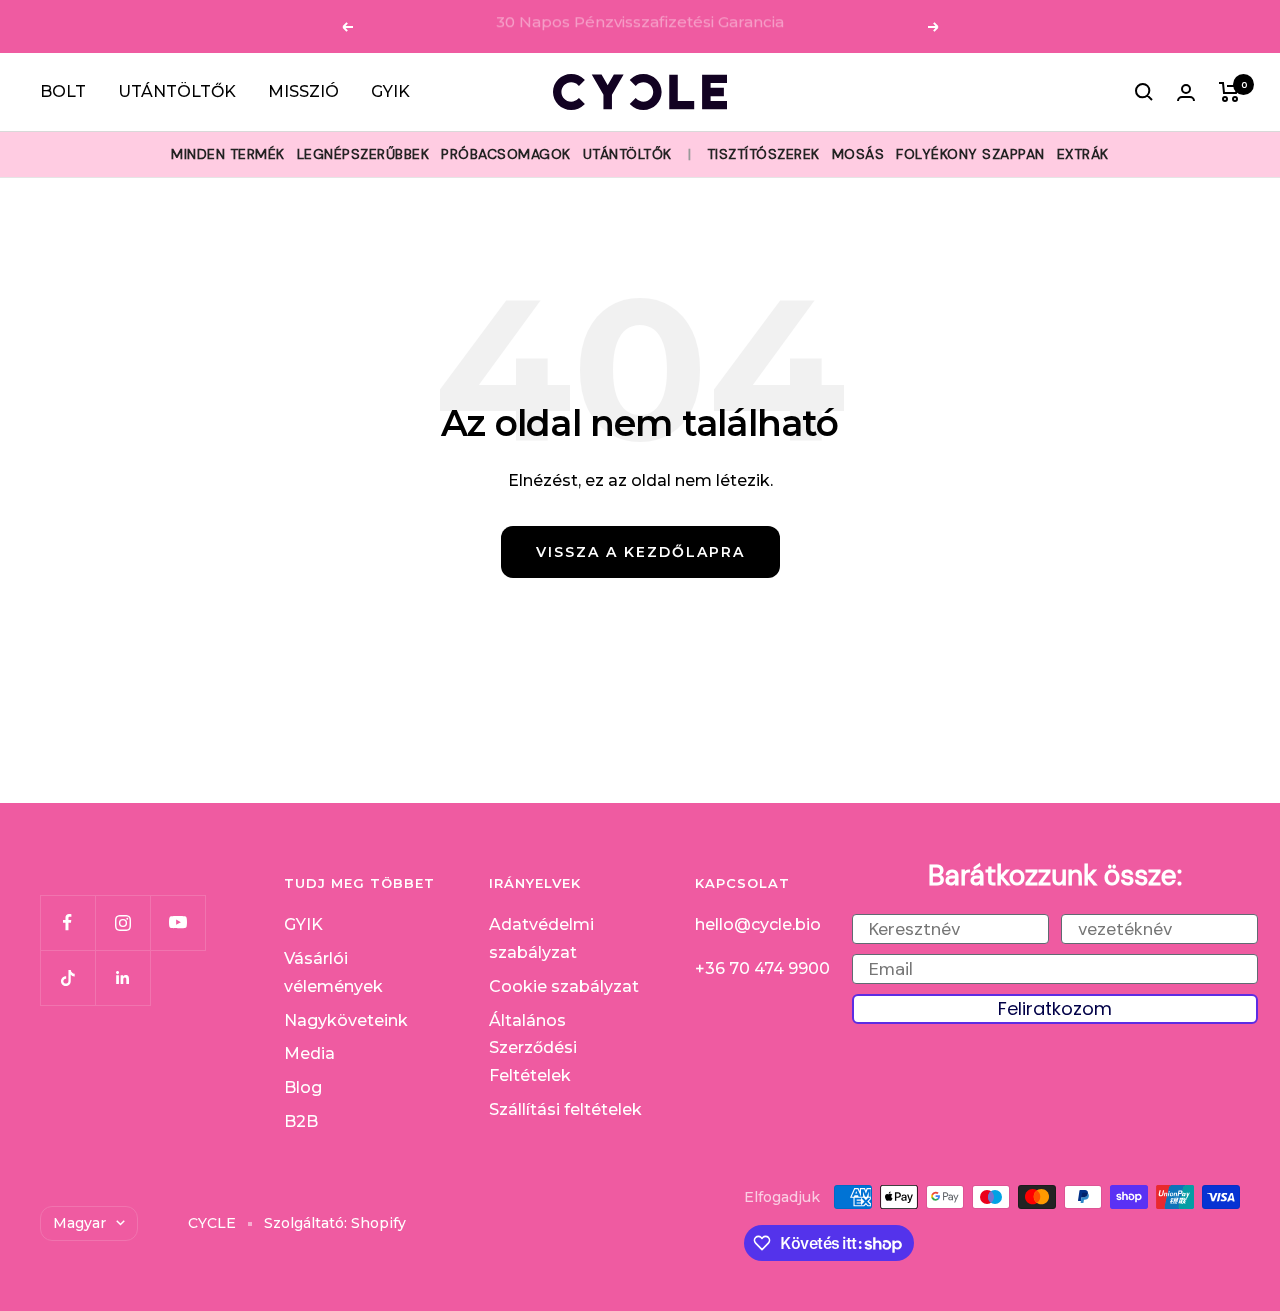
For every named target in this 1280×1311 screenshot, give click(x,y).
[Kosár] (1229, 92)
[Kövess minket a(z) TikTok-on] (67, 977)
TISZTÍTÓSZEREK (763, 154)
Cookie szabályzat (564, 986)
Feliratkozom (1055, 1008)
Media (309, 1053)
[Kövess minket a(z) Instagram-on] (122, 922)
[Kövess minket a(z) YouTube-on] (177, 922)
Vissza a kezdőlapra (640, 552)
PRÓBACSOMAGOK (506, 154)
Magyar (79, 1223)
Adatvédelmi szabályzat (541, 938)
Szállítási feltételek (565, 1109)
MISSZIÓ (303, 91)
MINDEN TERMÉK (228, 154)
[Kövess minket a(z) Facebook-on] (67, 922)
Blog (303, 1087)
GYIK (390, 91)
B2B (301, 1121)
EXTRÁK (1083, 154)
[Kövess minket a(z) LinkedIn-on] (122, 977)
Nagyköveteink (346, 1020)
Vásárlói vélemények (333, 972)
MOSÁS (858, 154)
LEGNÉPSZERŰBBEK (363, 154)
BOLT (63, 91)
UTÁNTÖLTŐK (177, 91)
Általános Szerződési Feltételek (533, 1048)
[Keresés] (1144, 92)
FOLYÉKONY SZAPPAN (970, 154)
